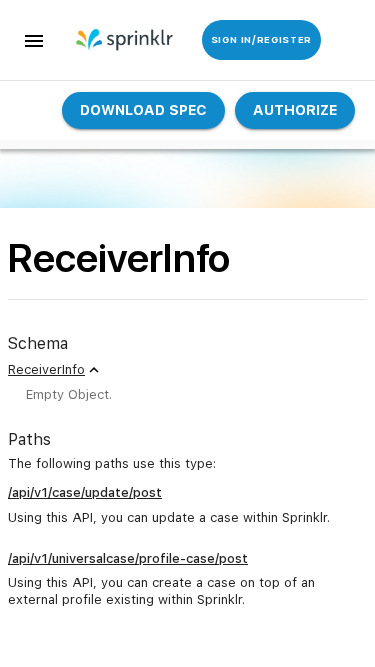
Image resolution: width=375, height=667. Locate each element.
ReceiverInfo (46, 369)
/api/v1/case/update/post (85, 492)
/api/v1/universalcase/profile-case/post (128, 558)
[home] (113, 40)
